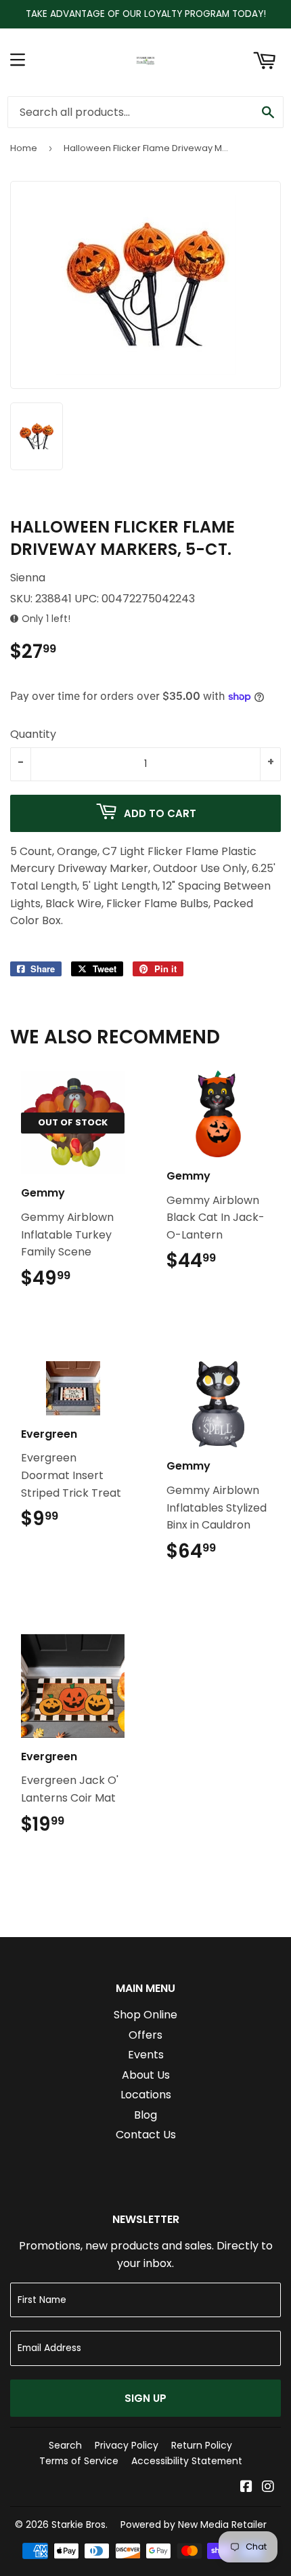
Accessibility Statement (187, 2461)
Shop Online (145, 2015)
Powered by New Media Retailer (194, 2525)
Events (146, 2055)
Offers (145, 2035)
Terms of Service (79, 2461)
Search (65, 2445)
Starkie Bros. (80, 2525)
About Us (146, 2075)
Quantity (33, 734)
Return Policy (202, 2445)
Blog (145, 2115)
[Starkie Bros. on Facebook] (246, 2488)
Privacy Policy (127, 2445)
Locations (146, 2095)
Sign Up (145, 2398)
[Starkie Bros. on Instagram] (268, 2488)
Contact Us (146, 2135)
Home (24, 148)
